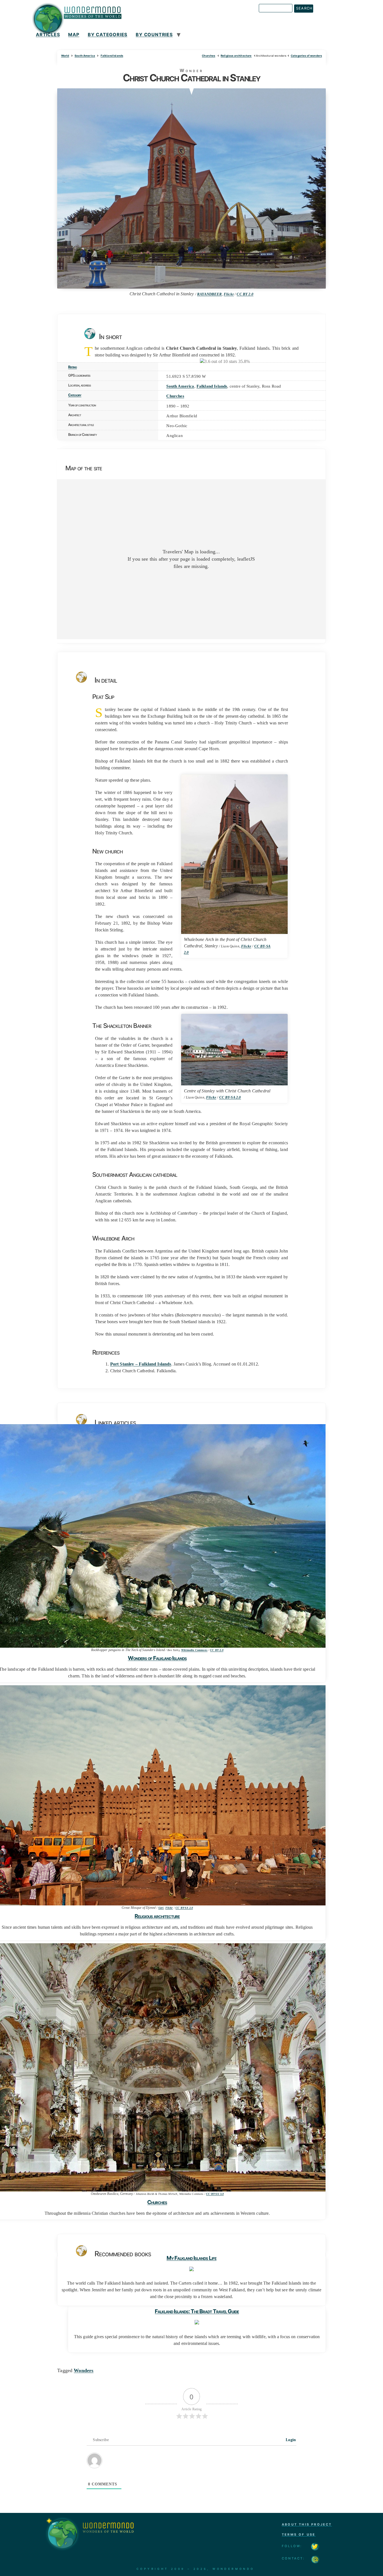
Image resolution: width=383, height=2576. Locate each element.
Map (74, 34)
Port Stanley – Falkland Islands (141, 1364)
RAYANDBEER (210, 294)
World (65, 56)
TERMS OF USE (299, 2534)
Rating (72, 367)
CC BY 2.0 (245, 294)
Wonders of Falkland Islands (157, 1658)
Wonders (84, 2370)
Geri (161, 1908)
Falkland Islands (112, 56)
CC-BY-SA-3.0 (215, 2194)
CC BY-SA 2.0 (230, 1097)
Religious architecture (236, 56)
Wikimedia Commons (194, 1650)
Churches (208, 56)
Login (290, 2440)
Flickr (229, 294)
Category (75, 395)
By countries (154, 34)
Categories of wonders (306, 56)
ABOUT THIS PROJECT (307, 2524)
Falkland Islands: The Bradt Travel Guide (197, 2311)
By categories (108, 34)
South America (85, 56)
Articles (48, 34)
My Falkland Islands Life (191, 2258)
